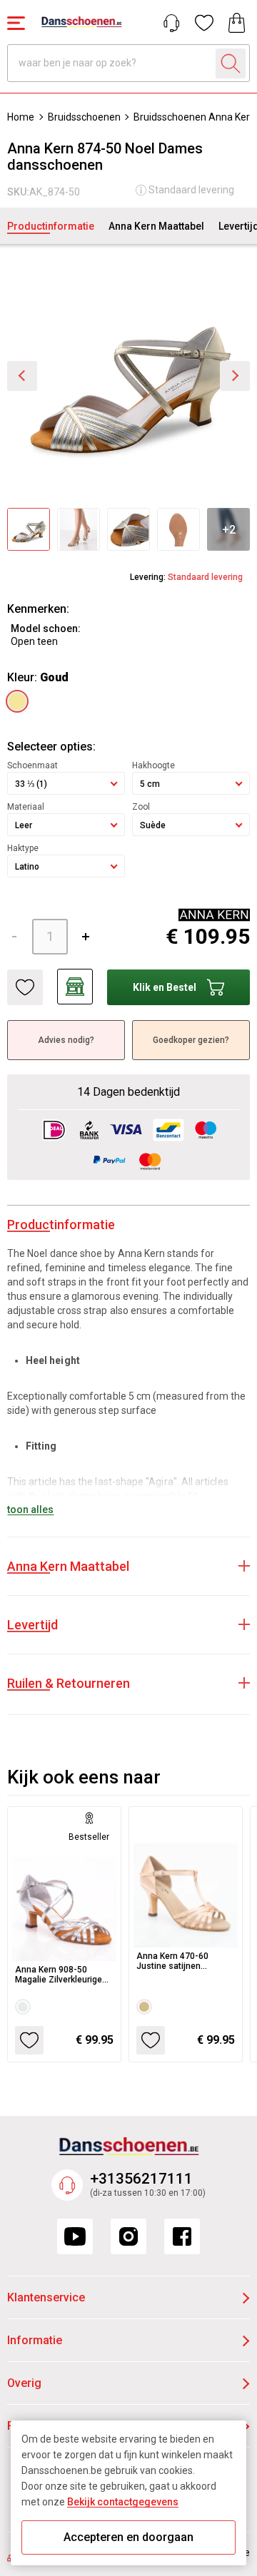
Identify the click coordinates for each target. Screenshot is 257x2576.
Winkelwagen (237, 23)
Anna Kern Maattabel (156, 226)
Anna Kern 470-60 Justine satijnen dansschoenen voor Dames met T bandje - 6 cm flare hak (184, 1961)
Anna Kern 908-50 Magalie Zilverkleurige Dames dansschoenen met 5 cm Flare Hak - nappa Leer (60, 1975)
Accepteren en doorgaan (128, 2537)
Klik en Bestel (165, 987)
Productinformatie (51, 226)
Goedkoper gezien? (191, 1040)
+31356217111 (141, 2179)
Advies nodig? (66, 1040)
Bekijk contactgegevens (123, 2502)
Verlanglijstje (204, 23)
